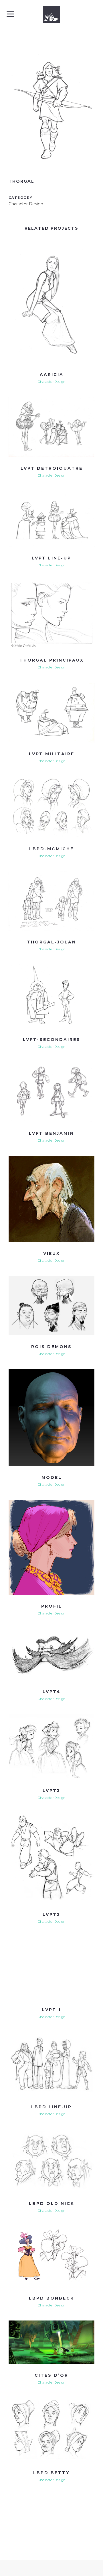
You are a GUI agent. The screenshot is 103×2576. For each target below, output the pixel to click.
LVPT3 (51, 1791)
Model (52, 1477)
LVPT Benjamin (51, 1133)
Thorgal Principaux (52, 660)
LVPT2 (51, 1914)
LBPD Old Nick (52, 2203)
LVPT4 (52, 1692)
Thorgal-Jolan (51, 942)
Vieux (52, 1253)
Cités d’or (51, 2375)
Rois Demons (51, 1347)
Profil (52, 1606)
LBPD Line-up (51, 2107)
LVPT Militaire (52, 754)
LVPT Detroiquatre (52, 468)
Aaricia (52, 375)
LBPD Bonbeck (51, 2298)
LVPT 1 (51, 2010)
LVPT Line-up (51, 558)
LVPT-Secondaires (52, 1040)
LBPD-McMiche (51, 849)
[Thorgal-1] (51, 172)
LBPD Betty (51, 2473)
